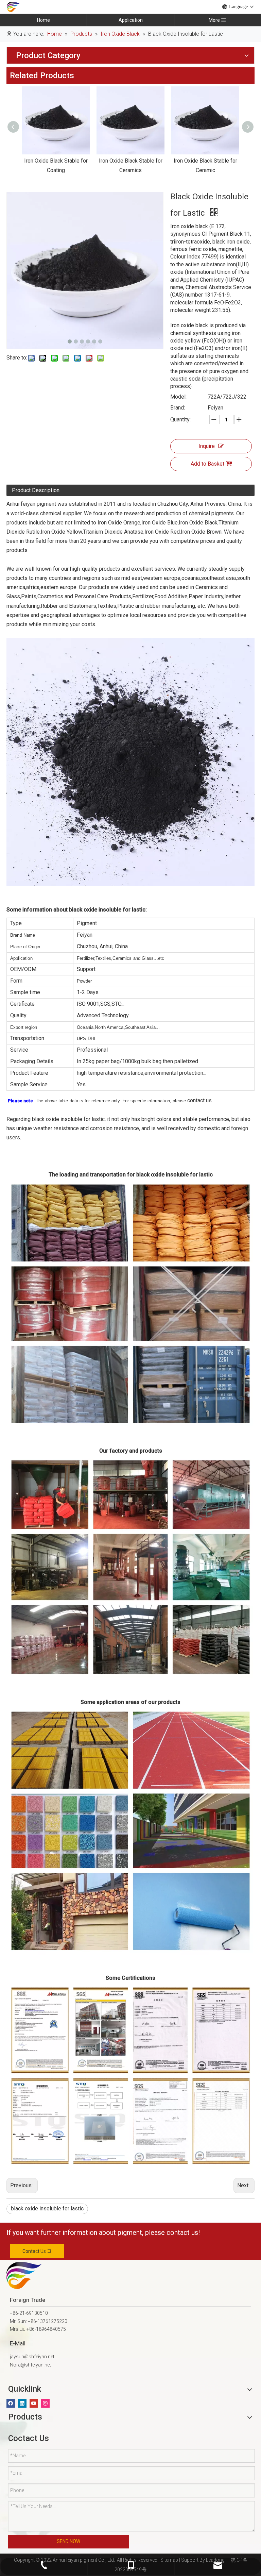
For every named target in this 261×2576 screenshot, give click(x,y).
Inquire (207, 446)
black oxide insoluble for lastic (47, 2209)
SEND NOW (68, 2541)
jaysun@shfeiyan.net (32, 2357)
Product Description (36, 490)
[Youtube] (34, 2403)
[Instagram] (45, 2403)
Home (43, 20)
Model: (178, 397)
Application (131, 20)
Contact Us (35, 2251)
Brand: (178, 408)
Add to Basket (207, 464)
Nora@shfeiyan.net (30, 2365)
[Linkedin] (22, 2403)
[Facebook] (11, 2403)
